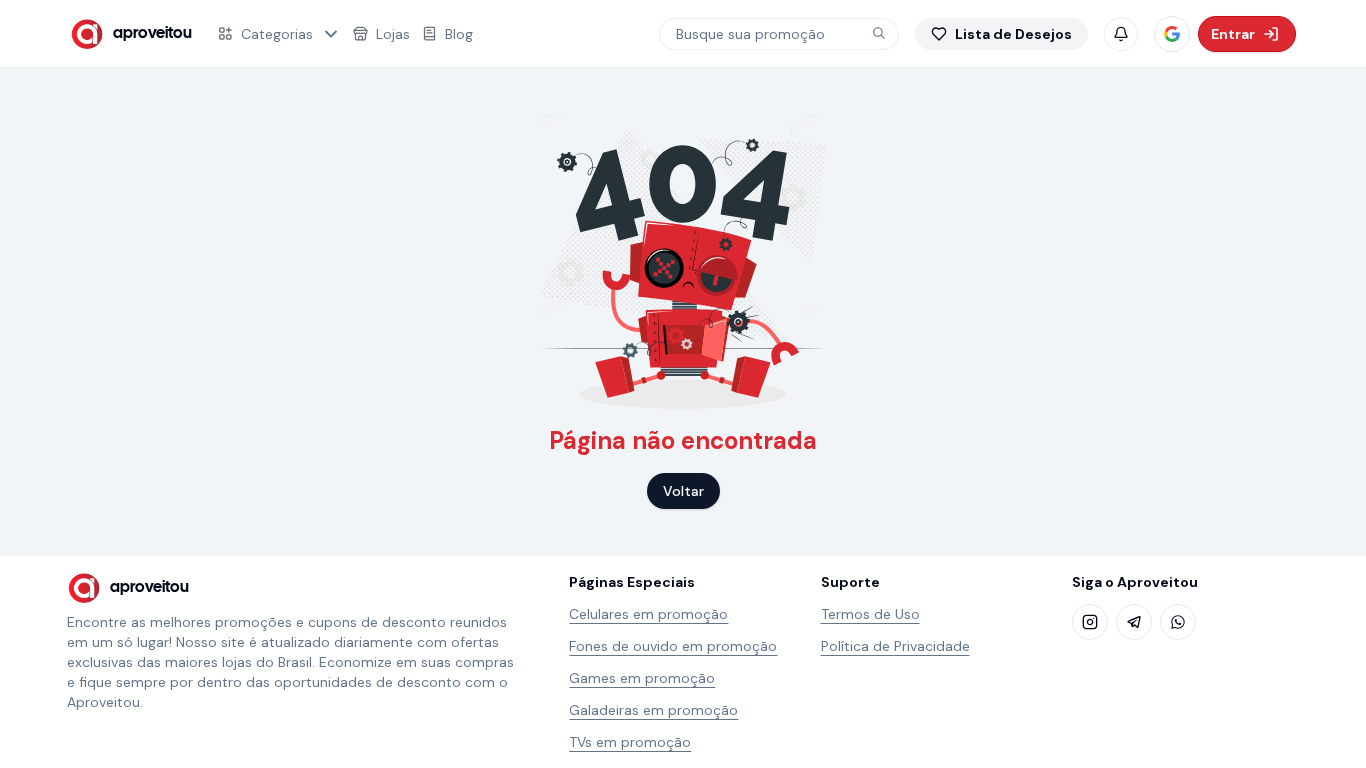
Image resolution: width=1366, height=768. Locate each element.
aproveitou (152, 33)
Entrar (1233, 34)
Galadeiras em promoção (653, 710)
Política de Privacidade (895, 646)
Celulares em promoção (648, 614)
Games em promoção (642, 678)
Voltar (683, 491)
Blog (459, 34)
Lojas (393, 34)
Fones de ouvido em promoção (673, 646)
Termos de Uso (870, 614)
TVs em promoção (630, 742)
